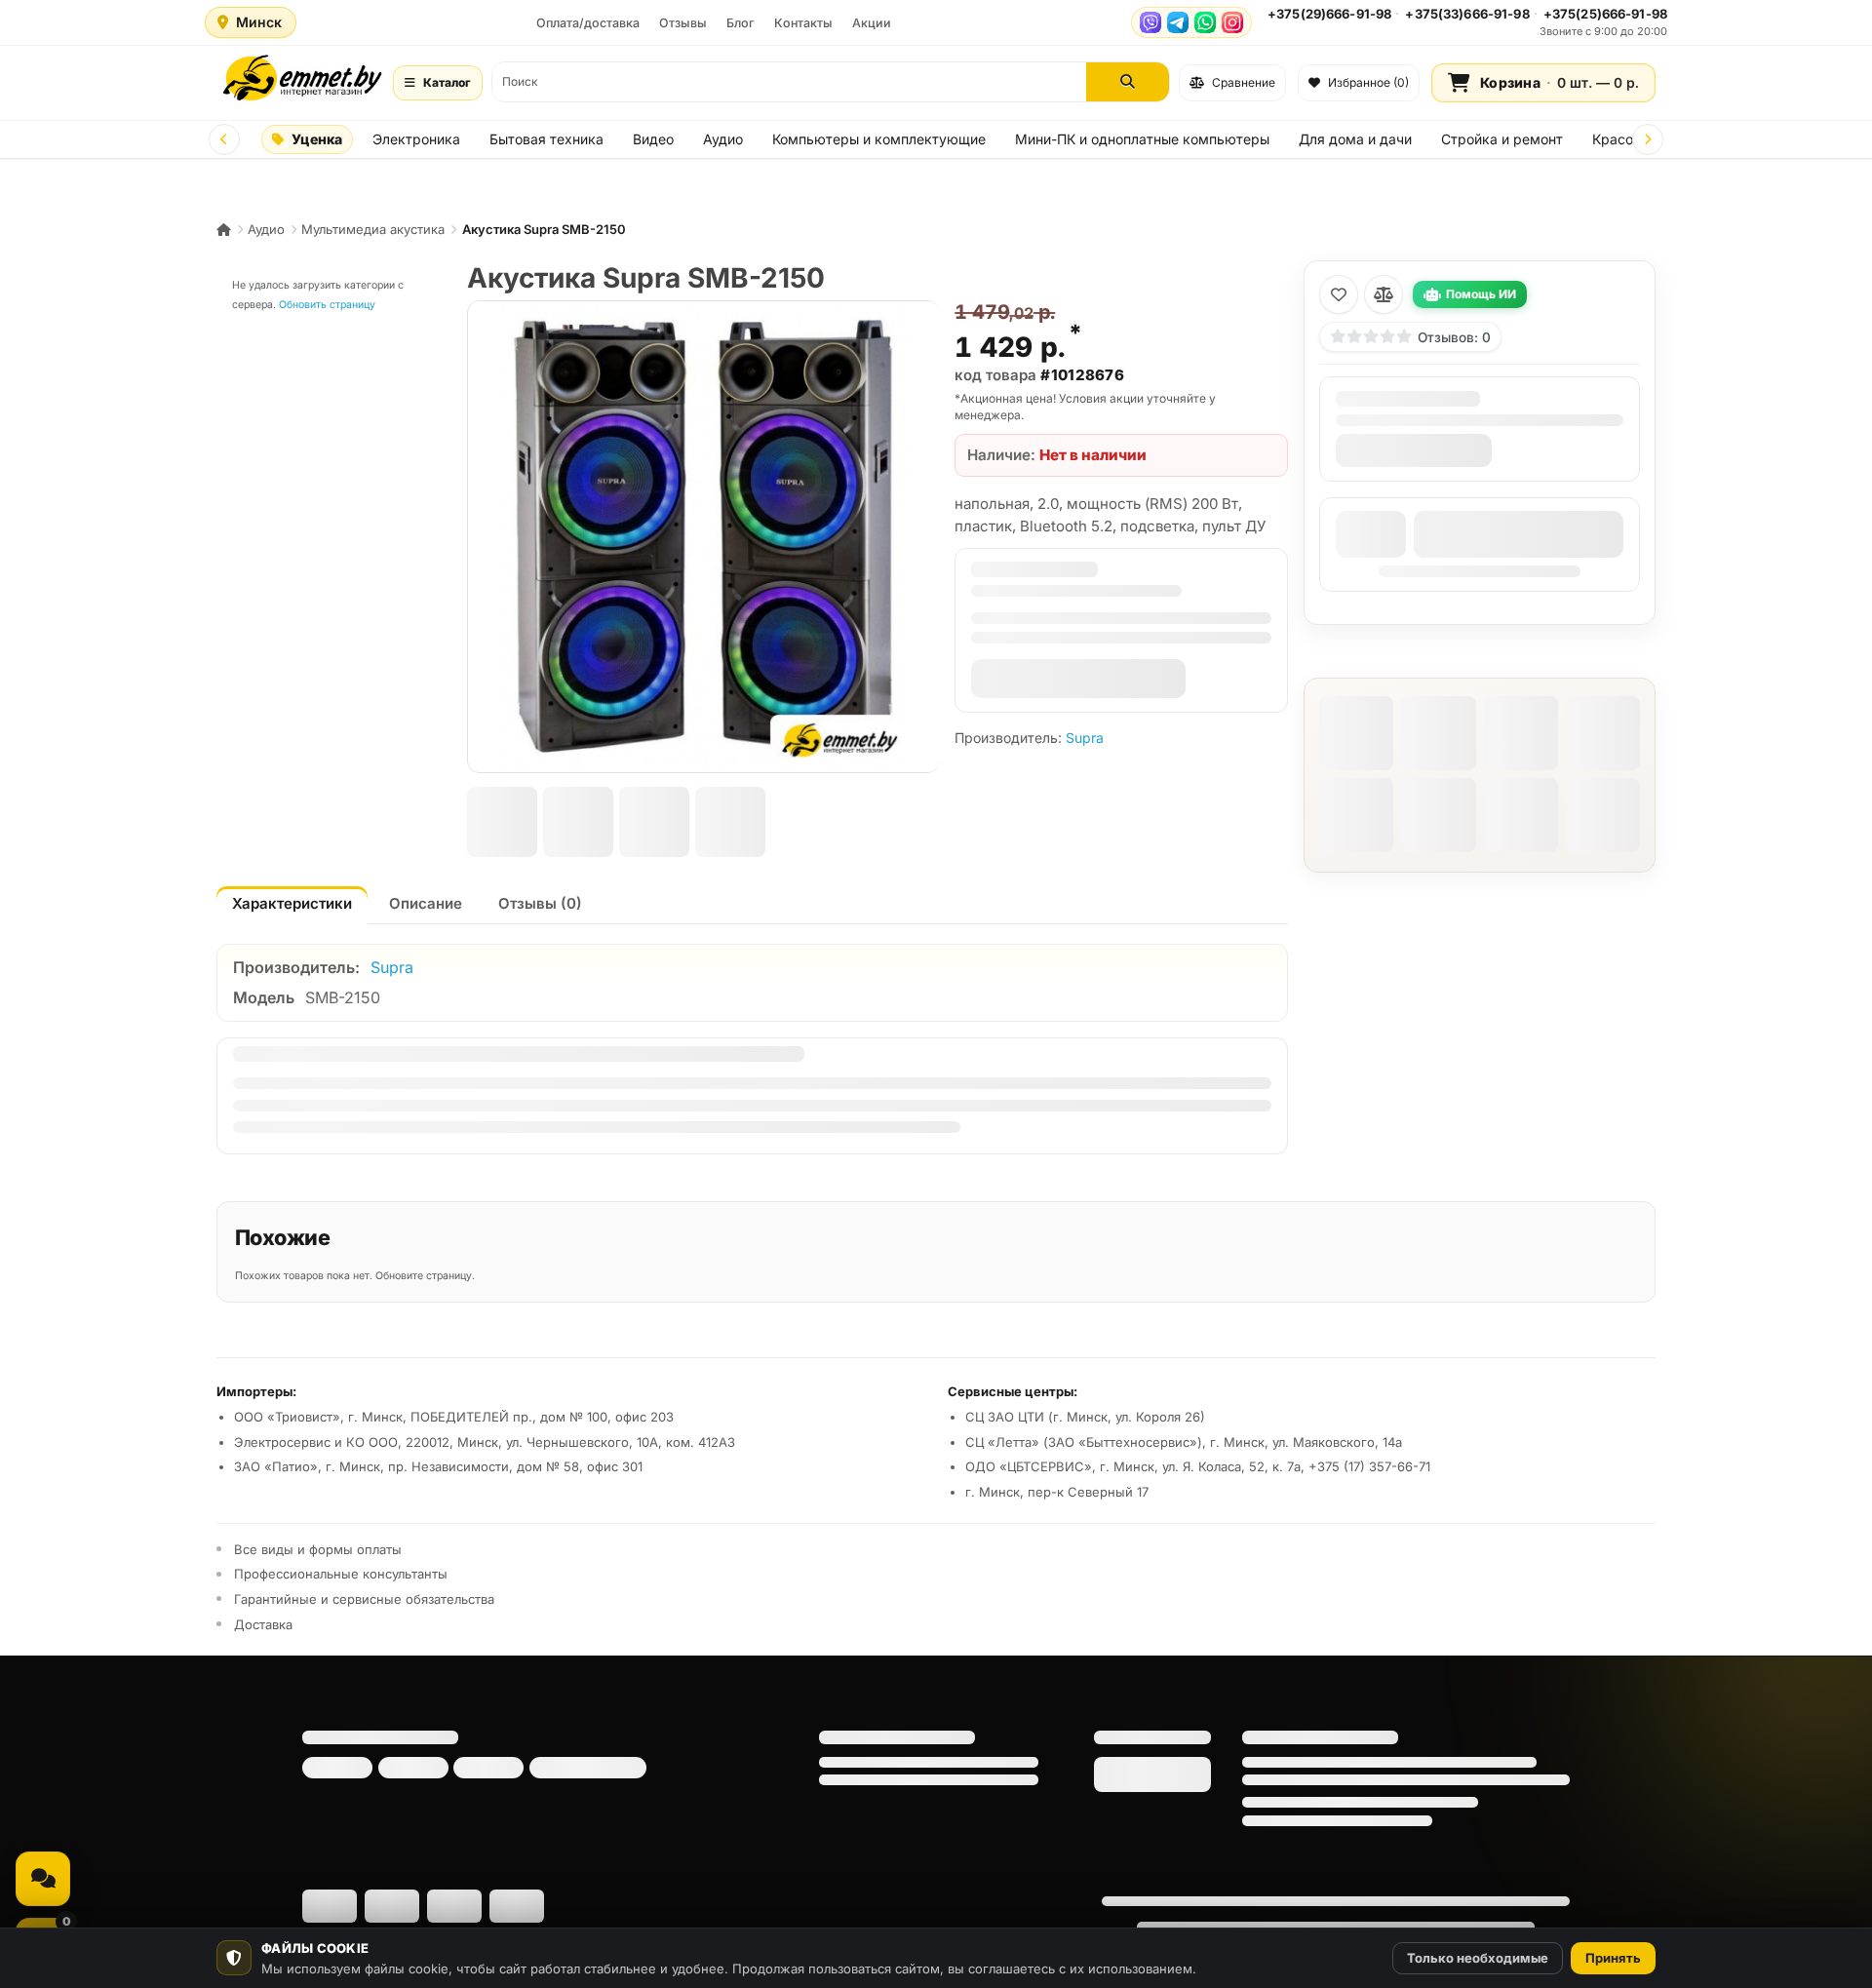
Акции (872, 23)
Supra (1085, 738)
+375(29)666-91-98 (1329, 14)
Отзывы (683, 23)
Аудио (723, 139)
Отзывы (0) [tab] (540, 903)
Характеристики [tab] (292, 903)
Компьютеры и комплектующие (879, 139)
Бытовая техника (546, 139)
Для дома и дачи (1355, 139)
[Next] (1648, 139)
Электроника (416, 139)
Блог (741, 23)
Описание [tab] (426, 903)
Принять (1613, 1958)
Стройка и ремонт (1502, 139)
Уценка (317, 139)
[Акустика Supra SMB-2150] (703, 537)
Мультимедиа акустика (373, 229)
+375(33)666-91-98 (1467, 14)
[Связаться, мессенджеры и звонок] (43, 1879)
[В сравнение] (1384, 294)
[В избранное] (1339, 294)
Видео (653, 139)
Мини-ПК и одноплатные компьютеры (1142, 139)
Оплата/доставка (588, 23)
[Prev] (224, 139)
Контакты (803, 23)
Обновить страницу (327, 305)
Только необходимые (1478, 1958)
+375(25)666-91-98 (1605, 14)
